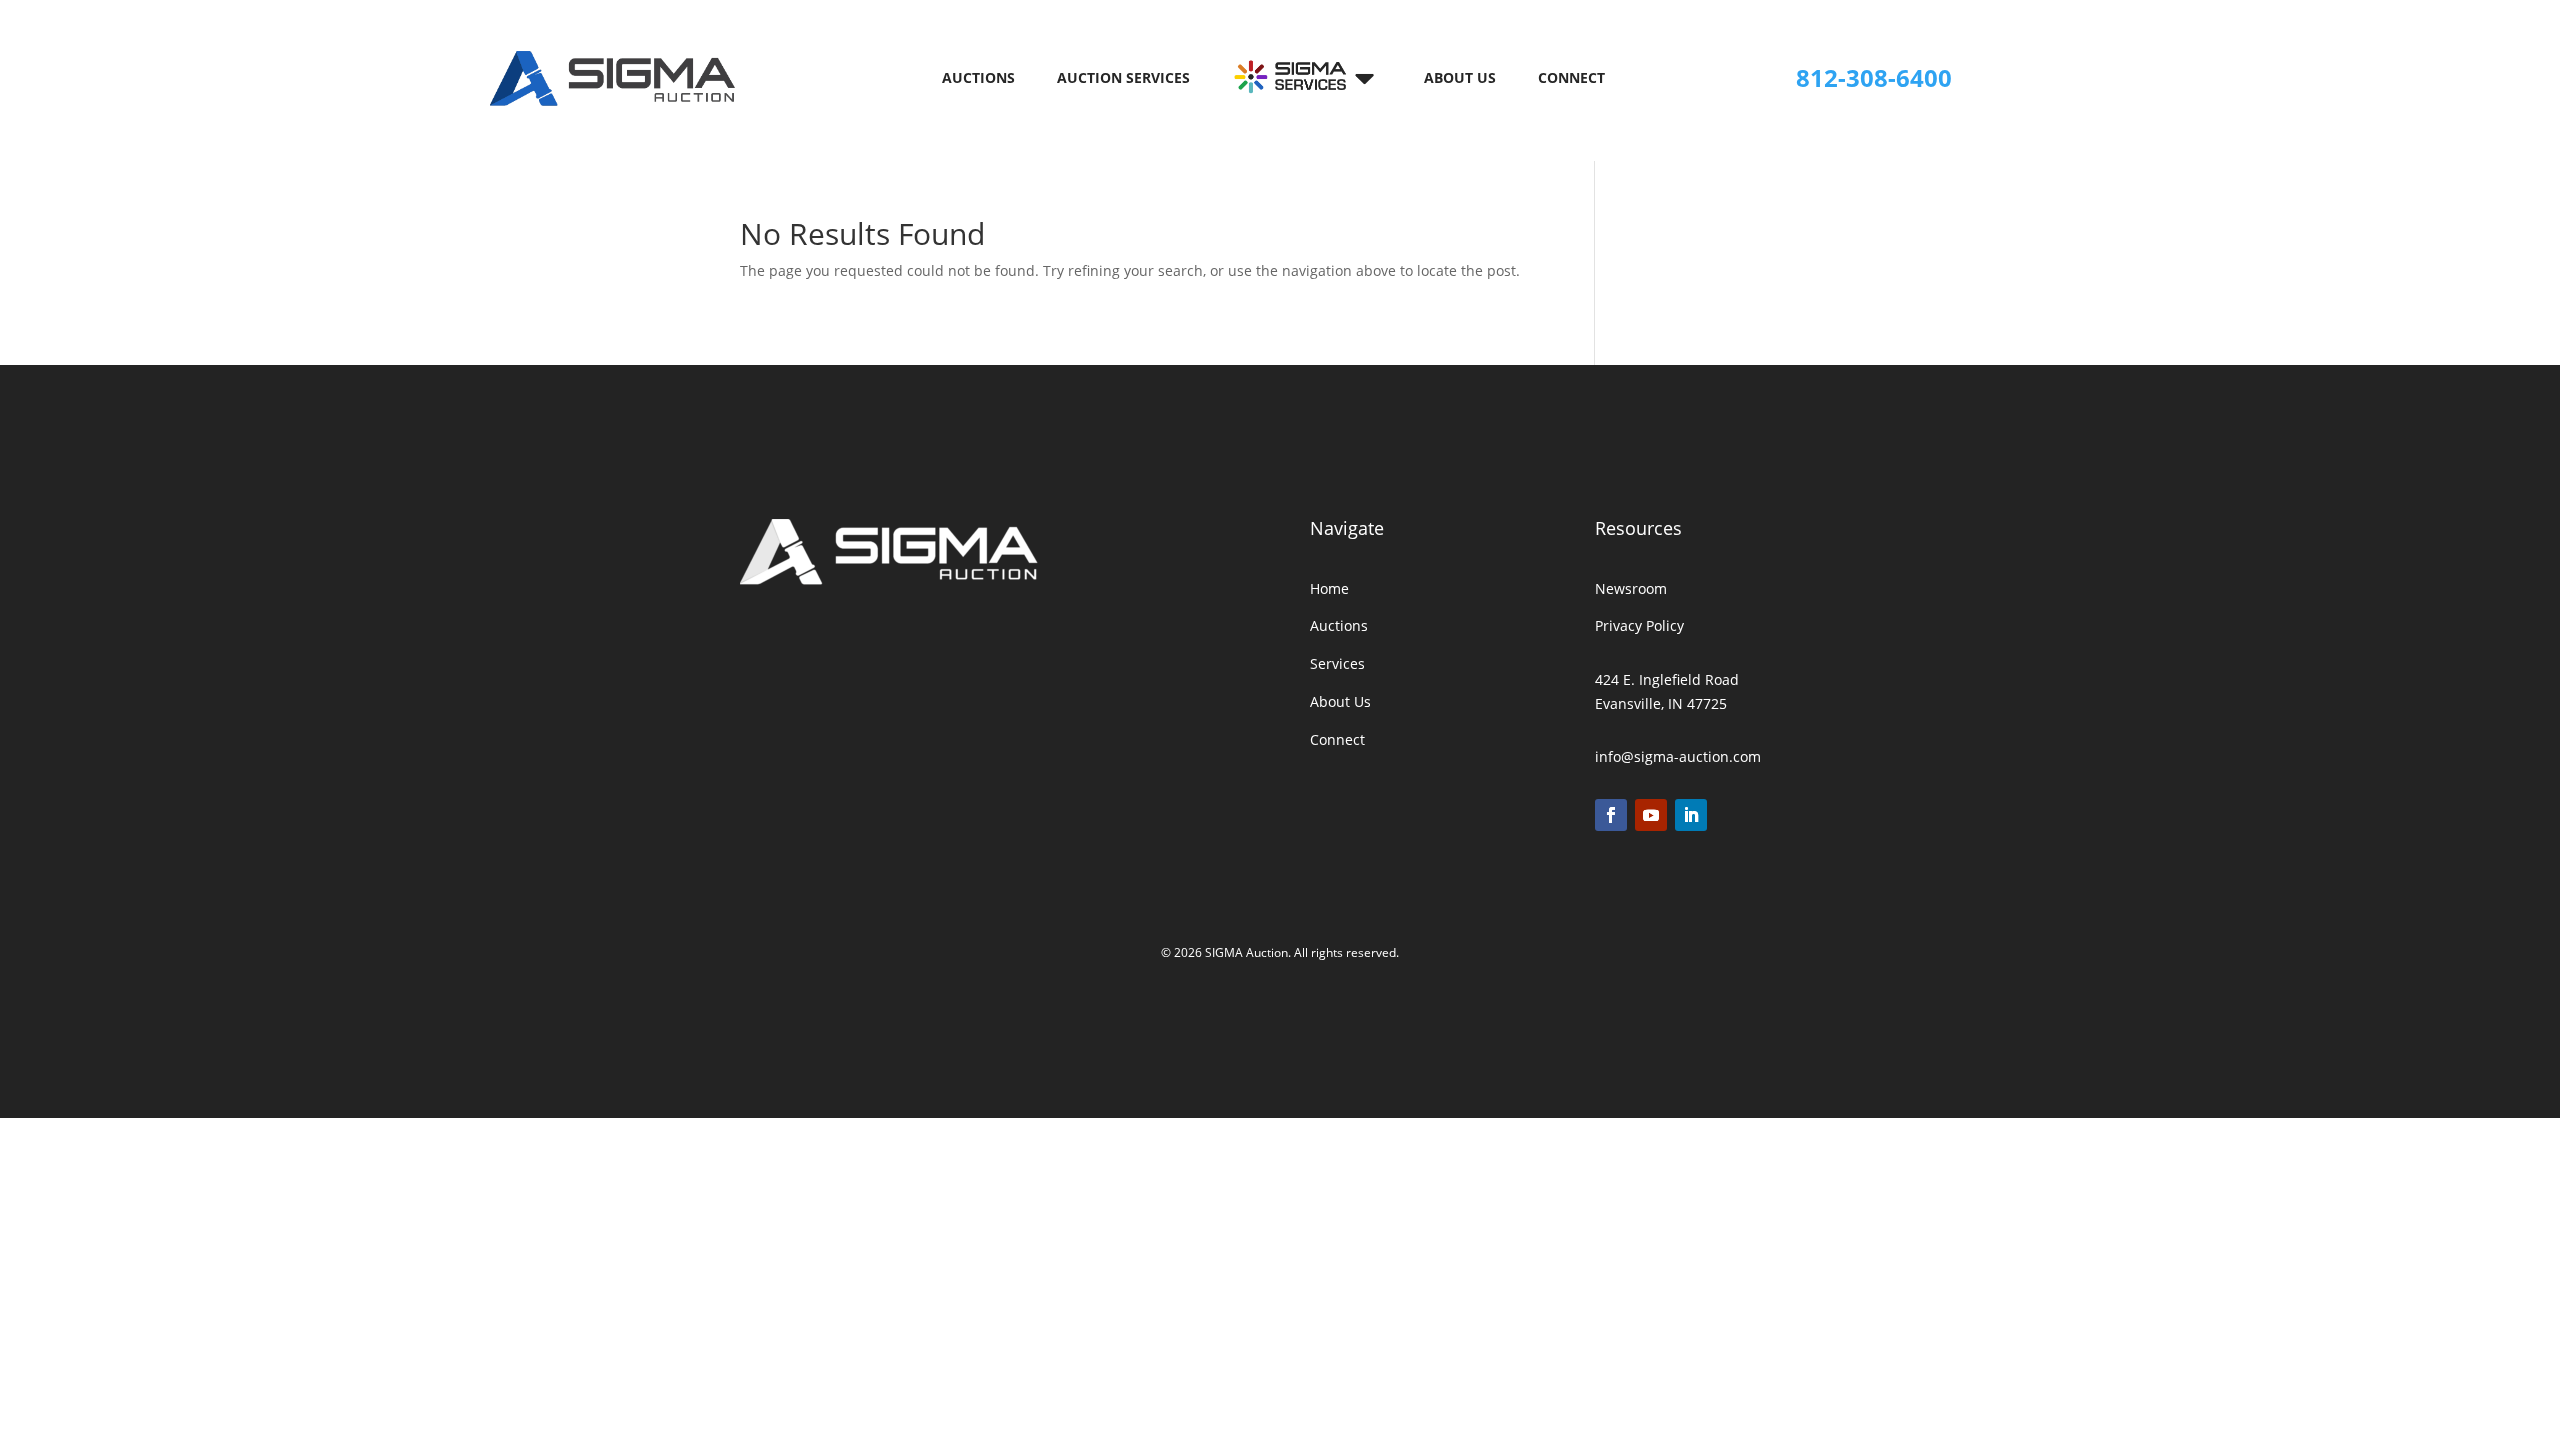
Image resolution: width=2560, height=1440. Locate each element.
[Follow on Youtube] (1651, 815)
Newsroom (1631, 588)
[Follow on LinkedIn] (1691, 815)
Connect (1571, 79)
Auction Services (1123, 79)
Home (1329, 588)
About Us (1460, 79)
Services (1337, 663)
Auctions (978, 79)
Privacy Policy (1639, 625)
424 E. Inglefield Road (1667, 679)
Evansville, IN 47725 (1661, 703)
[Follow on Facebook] (1611, 815)
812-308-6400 (1874, 77)
